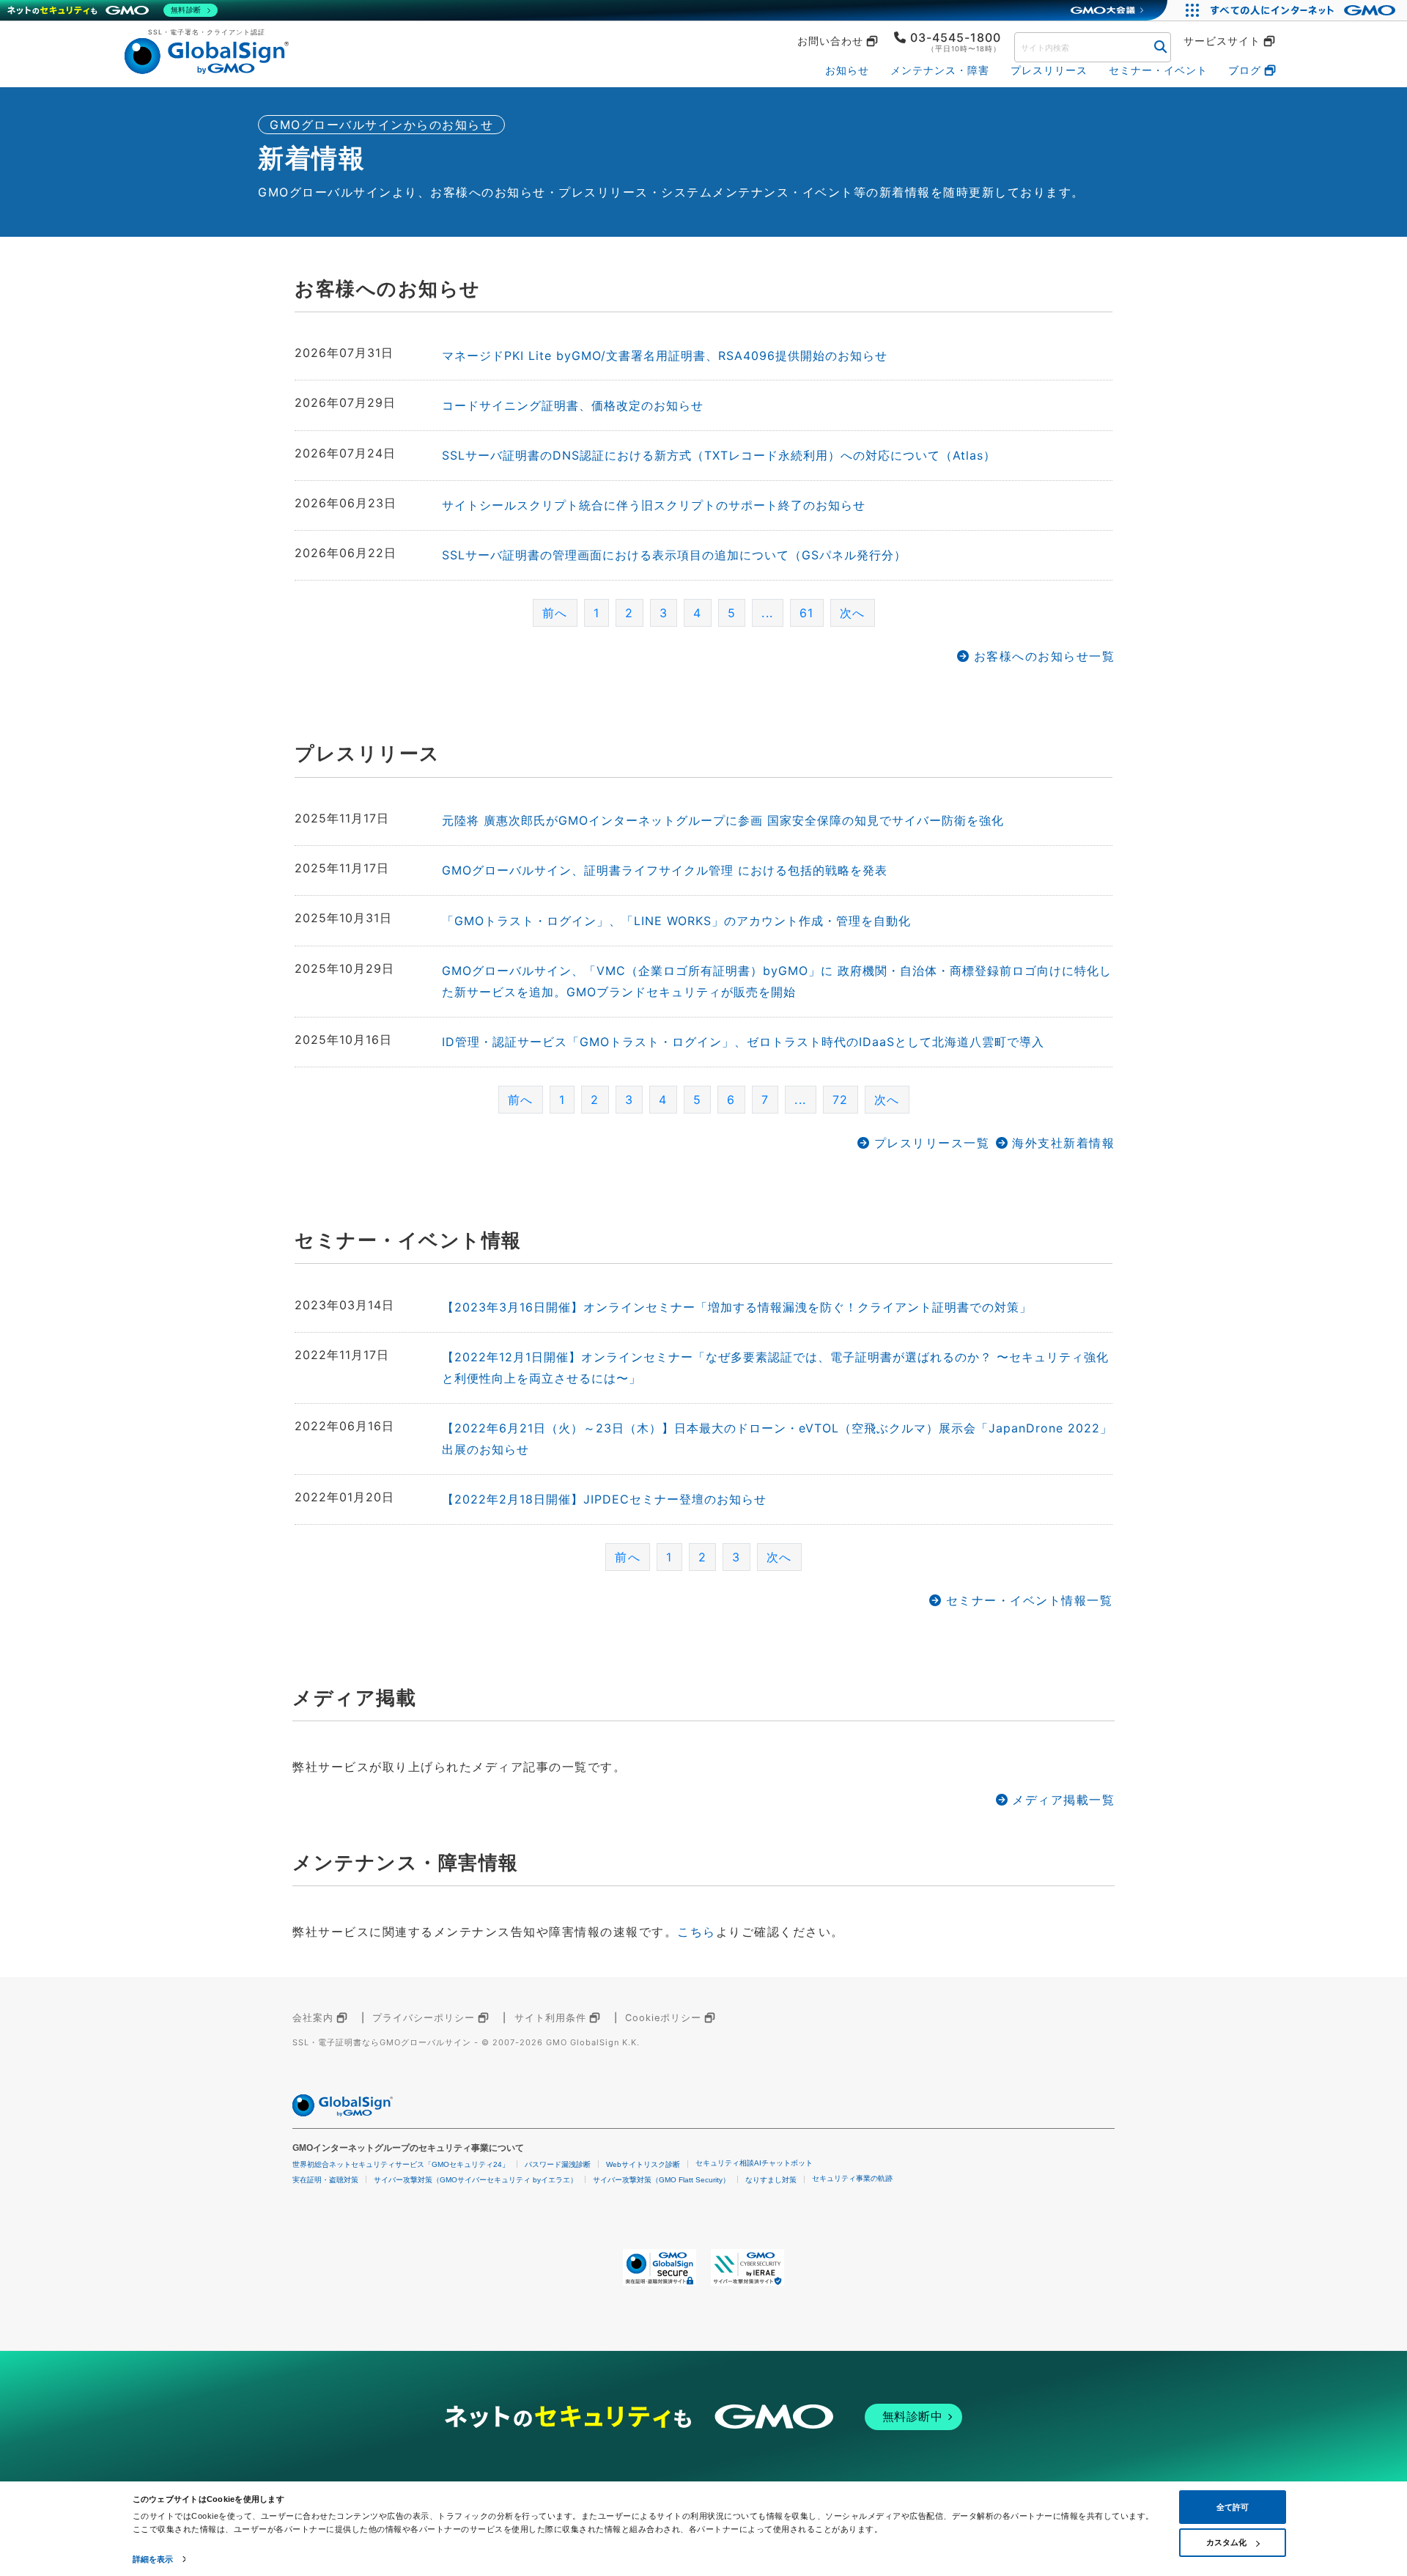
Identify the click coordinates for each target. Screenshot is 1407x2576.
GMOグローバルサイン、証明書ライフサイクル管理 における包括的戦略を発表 (665, 870)
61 (807, 613)
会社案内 (313, 2018)
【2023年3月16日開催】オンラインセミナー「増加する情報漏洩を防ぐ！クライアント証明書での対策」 (737, 1307)
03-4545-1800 (956, 37)
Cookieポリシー (663, 2018)
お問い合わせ (830, 41)
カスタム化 (1226, 2542)
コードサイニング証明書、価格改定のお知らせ (573, 405)
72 (841, 1100)
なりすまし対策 (771, 2180)
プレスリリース (1049, 70)
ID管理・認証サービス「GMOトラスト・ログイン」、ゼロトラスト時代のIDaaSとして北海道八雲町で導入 (743, 1042)
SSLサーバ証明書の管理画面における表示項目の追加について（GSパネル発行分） (674, 555)
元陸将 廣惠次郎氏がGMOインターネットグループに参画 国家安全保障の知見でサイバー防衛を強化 (723, 820)
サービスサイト (1222, 41)
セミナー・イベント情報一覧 (1029, 1600)
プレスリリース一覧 (932, 1143)
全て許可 (1233, 2507)
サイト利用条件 (550, 2018)
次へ (853, 613)
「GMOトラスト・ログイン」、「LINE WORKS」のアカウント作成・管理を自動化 (676, 921)
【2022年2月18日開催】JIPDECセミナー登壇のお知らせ (604, 1499)
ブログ (1245, 70)
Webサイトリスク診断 (643, 2164)
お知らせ (847, 70)
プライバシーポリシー (424, 2018)
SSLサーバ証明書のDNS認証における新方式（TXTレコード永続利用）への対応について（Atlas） (719, 455)
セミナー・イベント (1158, 70)
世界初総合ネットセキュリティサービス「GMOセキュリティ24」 (401, 2164)
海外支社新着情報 (1063, 1143)
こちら (697, 1932)
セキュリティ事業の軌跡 (852, 2178)
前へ (521, 1100)
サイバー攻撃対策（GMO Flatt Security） (661, 2180)
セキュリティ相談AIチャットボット (754, 2163)
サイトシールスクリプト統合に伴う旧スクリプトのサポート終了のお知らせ (654, 505)
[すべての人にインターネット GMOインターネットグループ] (1305, 10)
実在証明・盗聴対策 (325, 2180)
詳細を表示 (153, 2559)
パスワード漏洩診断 (558, 2164)
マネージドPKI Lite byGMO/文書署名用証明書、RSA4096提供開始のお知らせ (665, 356)
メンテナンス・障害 (940, 70)
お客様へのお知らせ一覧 (1044, 656)
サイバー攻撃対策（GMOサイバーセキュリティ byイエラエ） (476, 2180)
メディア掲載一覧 (1063, 1800)
